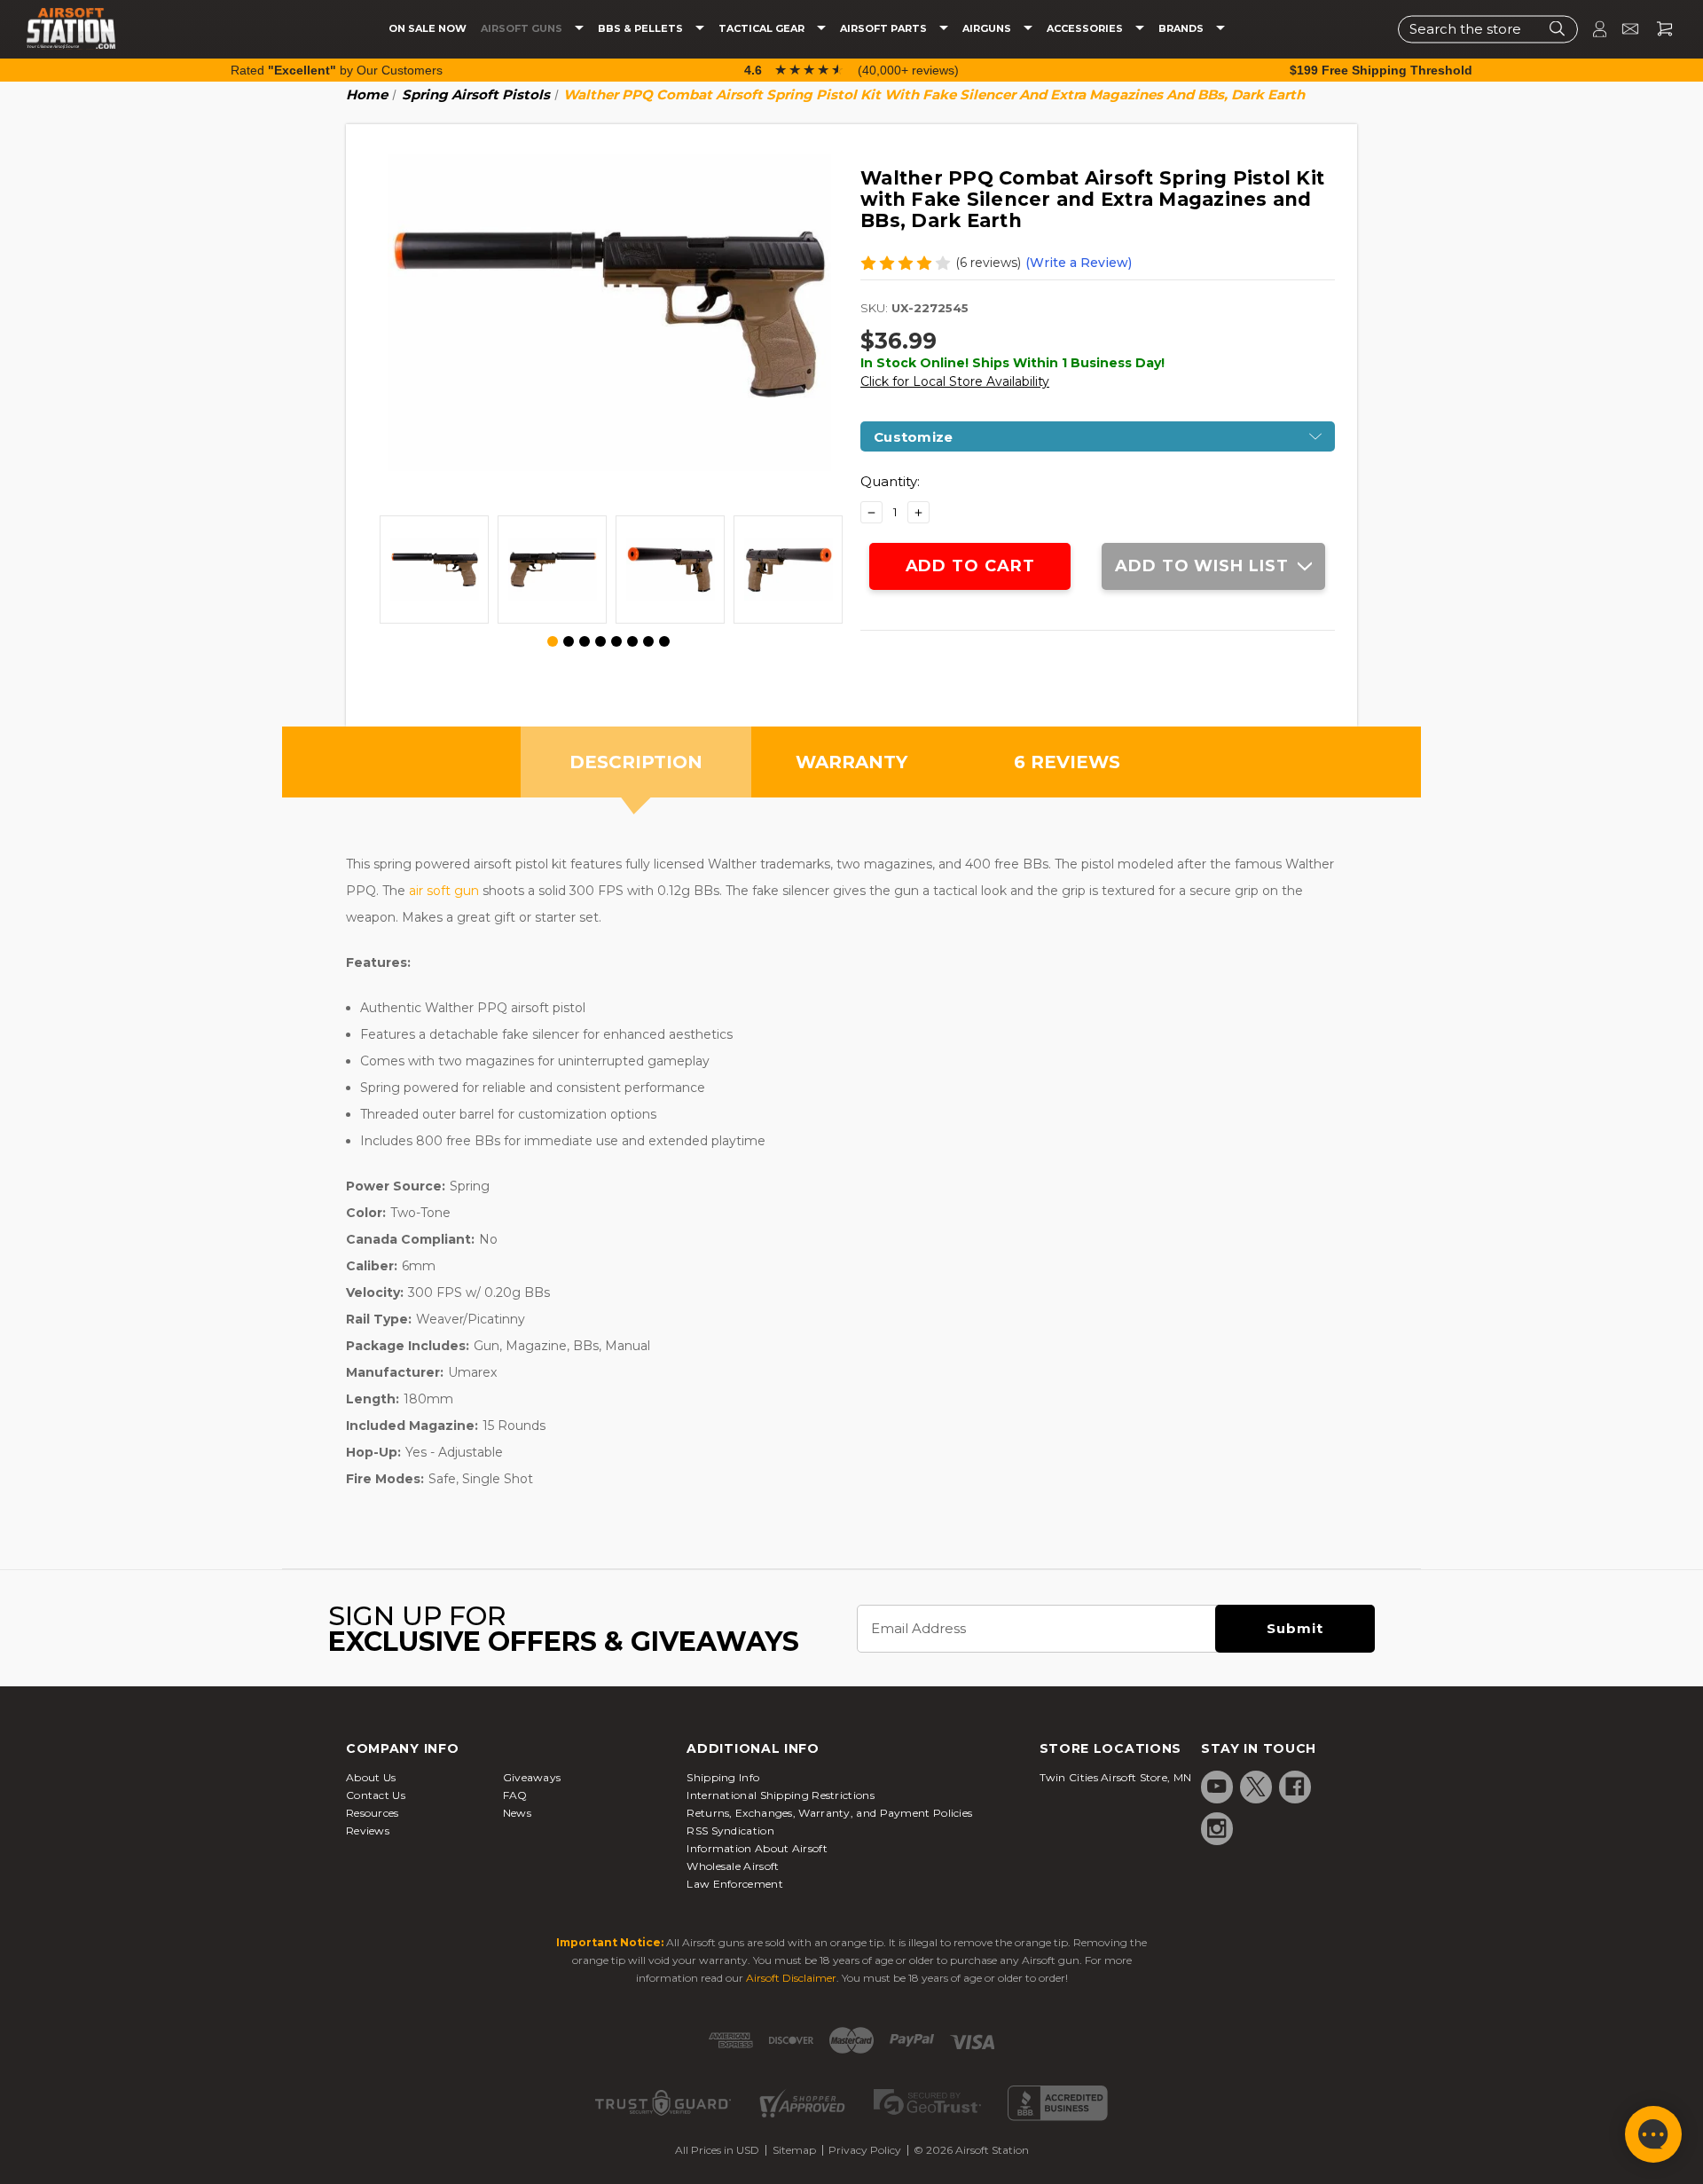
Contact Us (376, 1795)
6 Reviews (1067, 762)
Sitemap (794, 2150)
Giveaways (532, 1777)
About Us (371, 1777)
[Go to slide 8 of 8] (664, 641)
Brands (1182, 29)
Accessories (1086, 29)
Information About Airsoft (757, 1848)
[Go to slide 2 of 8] (569, 641)
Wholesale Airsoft (733, 1866)
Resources (373, 1813)
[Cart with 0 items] (1658, 29)
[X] (1256, 1787)
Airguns (988, 29)
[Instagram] (1217, 1828)
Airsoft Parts (885, 29)
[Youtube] (1217, 1787)
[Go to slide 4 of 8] (600, 641)
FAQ (515, 1795)
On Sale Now (428, 29)
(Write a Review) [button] (1079, 263)
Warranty (851, 762)
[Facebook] (1295, 1787)
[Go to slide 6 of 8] (632, 641)
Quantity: (890, 481)
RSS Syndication (730, 1830)
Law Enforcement (735, 1884)
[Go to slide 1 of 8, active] (553, 642)
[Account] (1592, 29)
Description (636, 762)
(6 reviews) (988, 263)
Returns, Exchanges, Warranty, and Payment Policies (829, 1813)
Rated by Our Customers (337, 70)
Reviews (368, 1830)
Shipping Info (723, 1777)
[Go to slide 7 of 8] (648, 641)
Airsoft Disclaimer (791, 1978)
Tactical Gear (763, 29)
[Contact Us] (1623, 29)
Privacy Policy (865, 2150)
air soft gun (444, 891)
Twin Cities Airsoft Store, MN (1116, 1777)
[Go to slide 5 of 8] (616, 641)
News (517, 1813)
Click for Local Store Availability (955, 381)
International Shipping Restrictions (781, 1795)
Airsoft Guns (523, 29)
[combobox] (1488, 29)
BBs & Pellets (642, 29)
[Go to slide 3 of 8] (585, 641)
